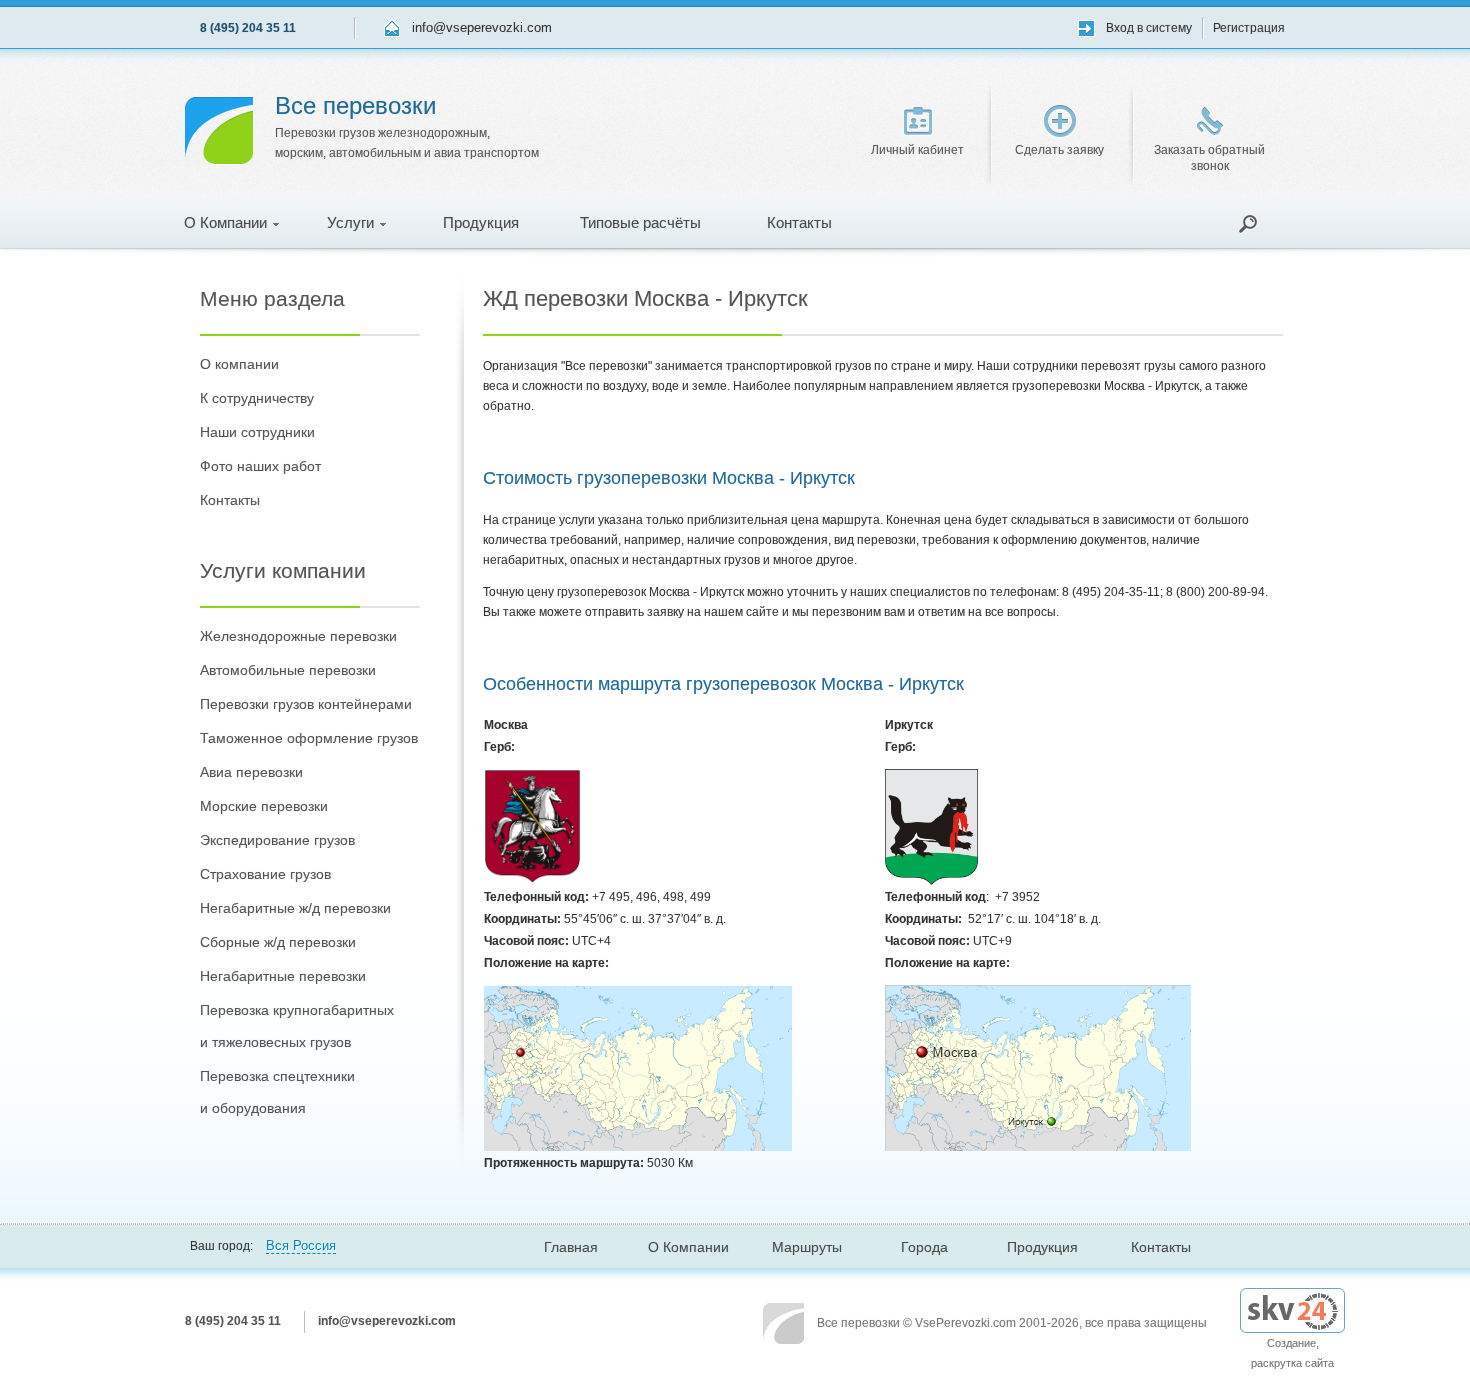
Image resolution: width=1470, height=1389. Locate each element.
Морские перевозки (264, 806)
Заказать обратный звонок (1209, 158)
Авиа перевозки (251, 772)
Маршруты (807, 1247)
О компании (239, 364)
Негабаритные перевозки (283, 976)
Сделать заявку (1059, 150)
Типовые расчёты (640, 222)
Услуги (350, 222)
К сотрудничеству (257, 398)
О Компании (225, 222)
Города (924, 1247)
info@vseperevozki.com (482, 27)
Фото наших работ (260, 466)
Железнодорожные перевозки (298, 636)
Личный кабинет (917, 150)
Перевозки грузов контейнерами (306, 704)
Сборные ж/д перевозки (278, 942)
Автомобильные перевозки (288, 670)
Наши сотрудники (257, 432)
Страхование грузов (265, 874)
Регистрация (1249, 28)
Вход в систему (1149, 28)
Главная (571, 1247)
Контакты (799, 222)
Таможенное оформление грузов (309, 738)
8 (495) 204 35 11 (248, 28)
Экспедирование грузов (277, 840)
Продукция (481, 222)
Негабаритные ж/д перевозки (295, 908)
